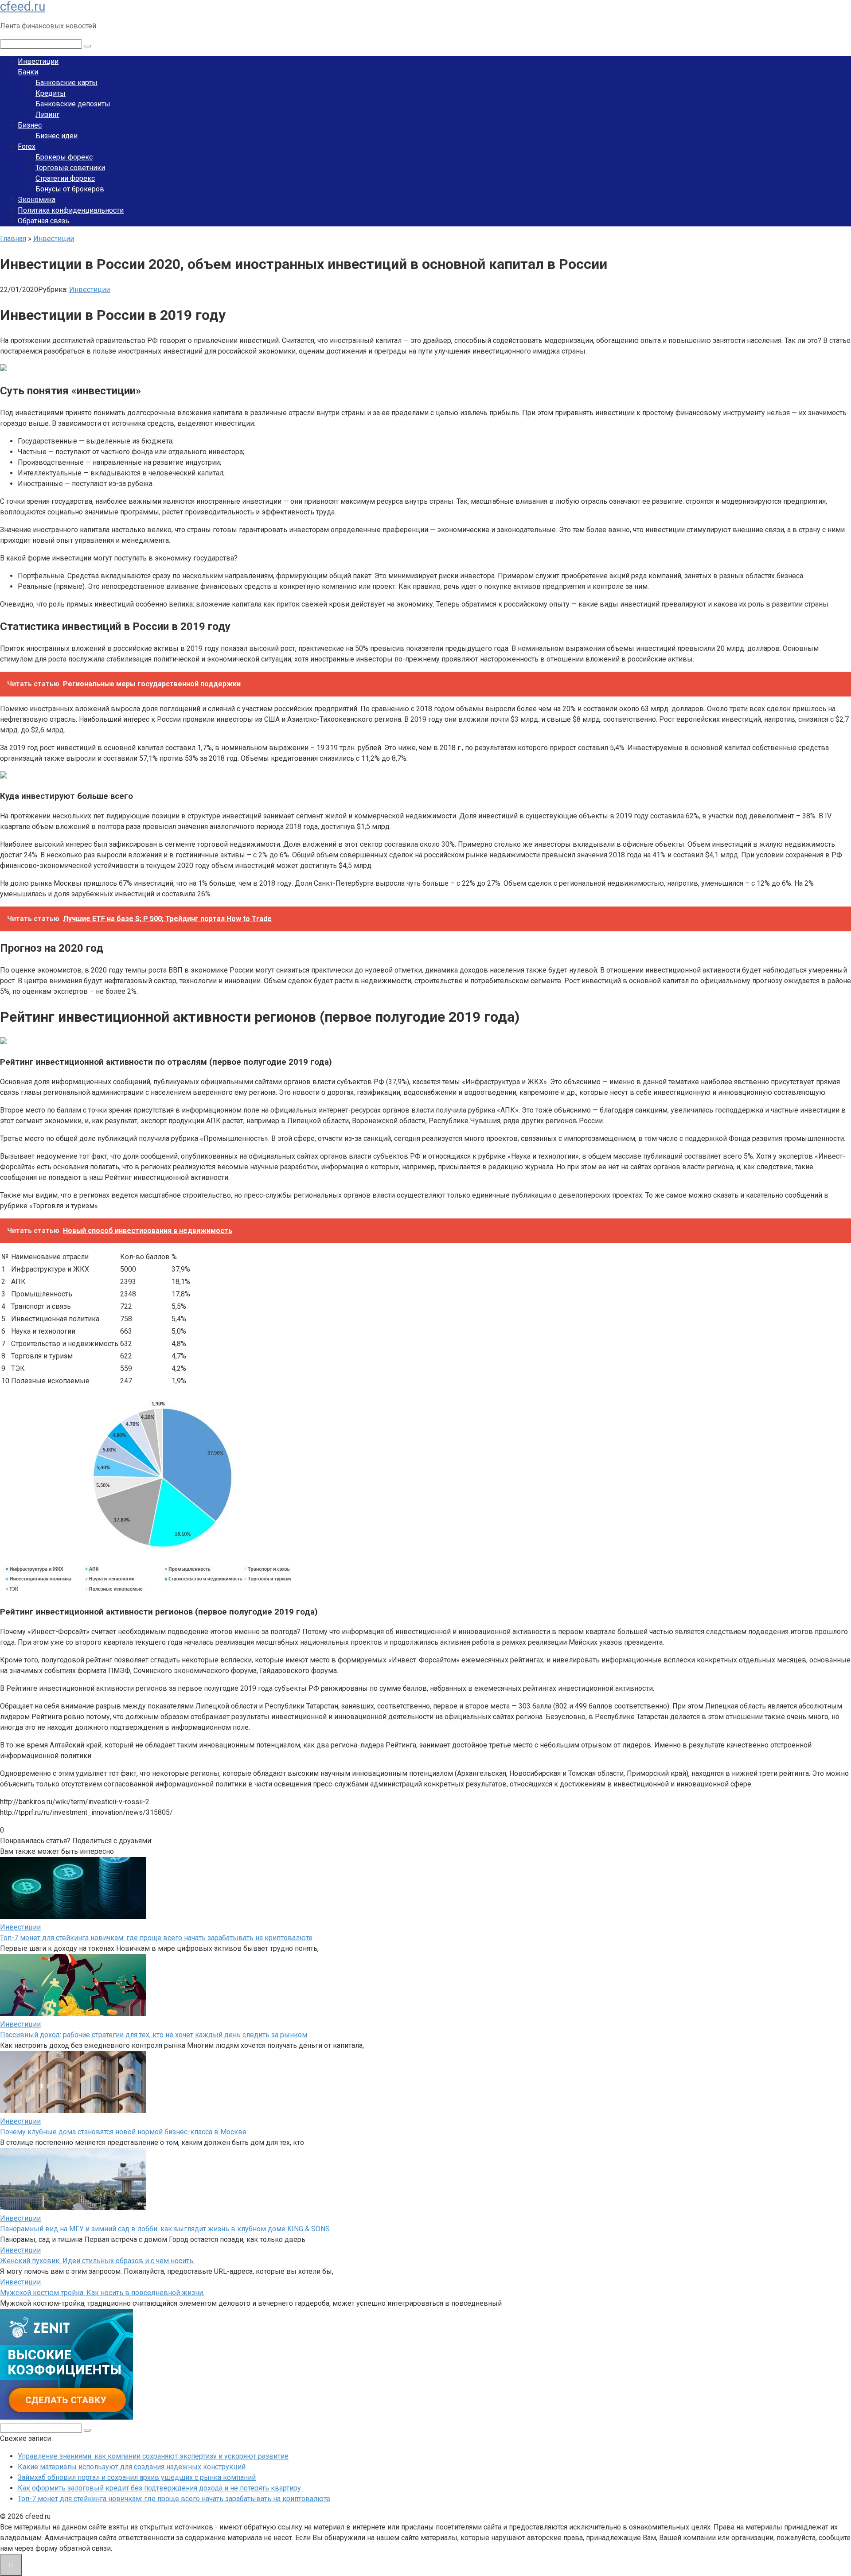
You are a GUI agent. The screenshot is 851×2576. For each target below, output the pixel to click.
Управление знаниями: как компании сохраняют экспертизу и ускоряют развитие (153, 2456)
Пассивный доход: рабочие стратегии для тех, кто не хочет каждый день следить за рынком (154, 2035)
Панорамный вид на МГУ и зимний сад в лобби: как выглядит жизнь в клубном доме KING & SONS (165, 2229)
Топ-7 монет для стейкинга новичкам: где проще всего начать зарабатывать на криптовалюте (156, 1938)
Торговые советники (70, 168)
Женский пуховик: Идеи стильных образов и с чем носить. (97, 2261)
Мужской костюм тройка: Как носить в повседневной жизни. (102, 2293)
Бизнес (30, 125)
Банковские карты (66, 83)
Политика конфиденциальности (71, 210)
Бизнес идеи (57, 136)
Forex (27, 146)
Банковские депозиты (73, 104)
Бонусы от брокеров (70, 189)
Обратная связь (43, 221)
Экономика (37, 200)
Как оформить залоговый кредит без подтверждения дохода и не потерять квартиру (159, 2488)
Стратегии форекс (65, 178)
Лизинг (47, 115)
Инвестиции (38, 61)
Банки (28, 72)
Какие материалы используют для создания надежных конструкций (132, 2467)
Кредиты (51, 93)
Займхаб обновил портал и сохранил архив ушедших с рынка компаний (137, 2477)
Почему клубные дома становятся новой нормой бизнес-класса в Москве (123, 2132)
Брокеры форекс (64, 157)
